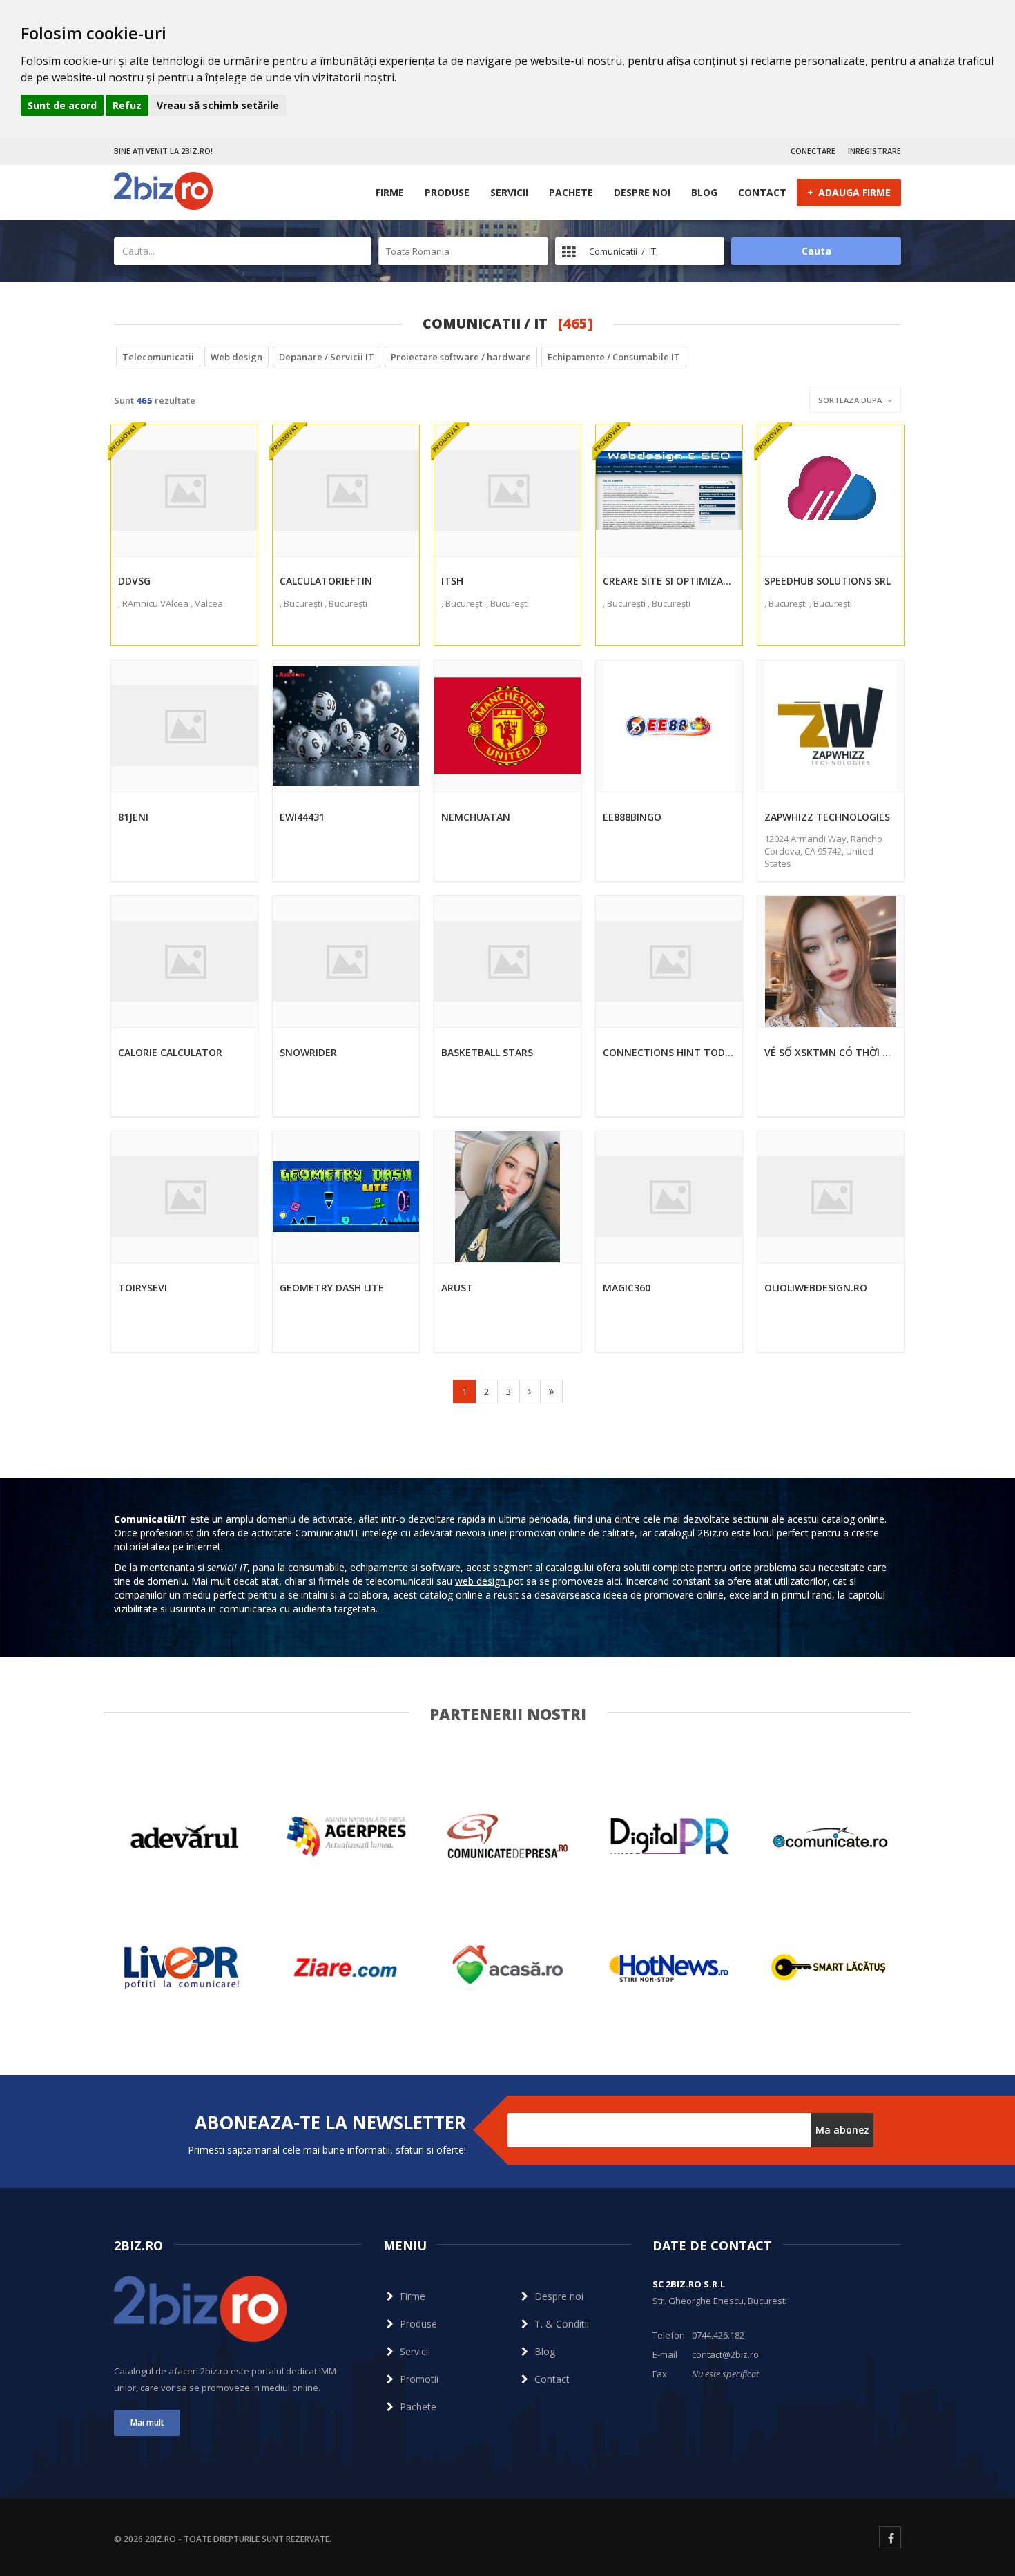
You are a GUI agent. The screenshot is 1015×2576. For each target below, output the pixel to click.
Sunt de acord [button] (62, 105)
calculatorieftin (326, 581)
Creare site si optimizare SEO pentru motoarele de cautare (669, 581)
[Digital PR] (669, 1836)
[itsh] (507, 491)
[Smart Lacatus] (831, 1968)
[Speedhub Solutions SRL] (831, 491)
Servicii (509, 192)
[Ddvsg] (184, 491)
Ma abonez (842, 2130)
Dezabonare (535, 2154)
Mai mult (147, 2422)
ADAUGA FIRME (849, 192)
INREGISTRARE (874, 151)
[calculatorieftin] (346, 491)
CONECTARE (813, 151)
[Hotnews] (669, 1968)
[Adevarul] (184, 1836)
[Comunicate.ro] (831, 1836)
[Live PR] (184, 1968)
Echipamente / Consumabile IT (614, 357)
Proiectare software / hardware (461, 357)
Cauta (816, 251)
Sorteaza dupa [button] (851, 400)
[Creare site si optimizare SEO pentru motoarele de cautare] (669, 491)
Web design (236, 357)
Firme (390, 192)
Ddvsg (134, 581)
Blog (704, 192)
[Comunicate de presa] (507, 1836)
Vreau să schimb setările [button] (218, 105)
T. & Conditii (562, 2324)
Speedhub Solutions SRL (828, 581)
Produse (447, 192)
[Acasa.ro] (507, 1968)
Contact (762, 192)
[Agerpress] (346, 1836)
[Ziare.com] (346, 1968)
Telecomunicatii (158, 357)
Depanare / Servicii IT (327, 357)
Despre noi (642, 192)
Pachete (571, 192)
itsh (452, 581)
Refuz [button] (127, 105)
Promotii (419, 2379)
